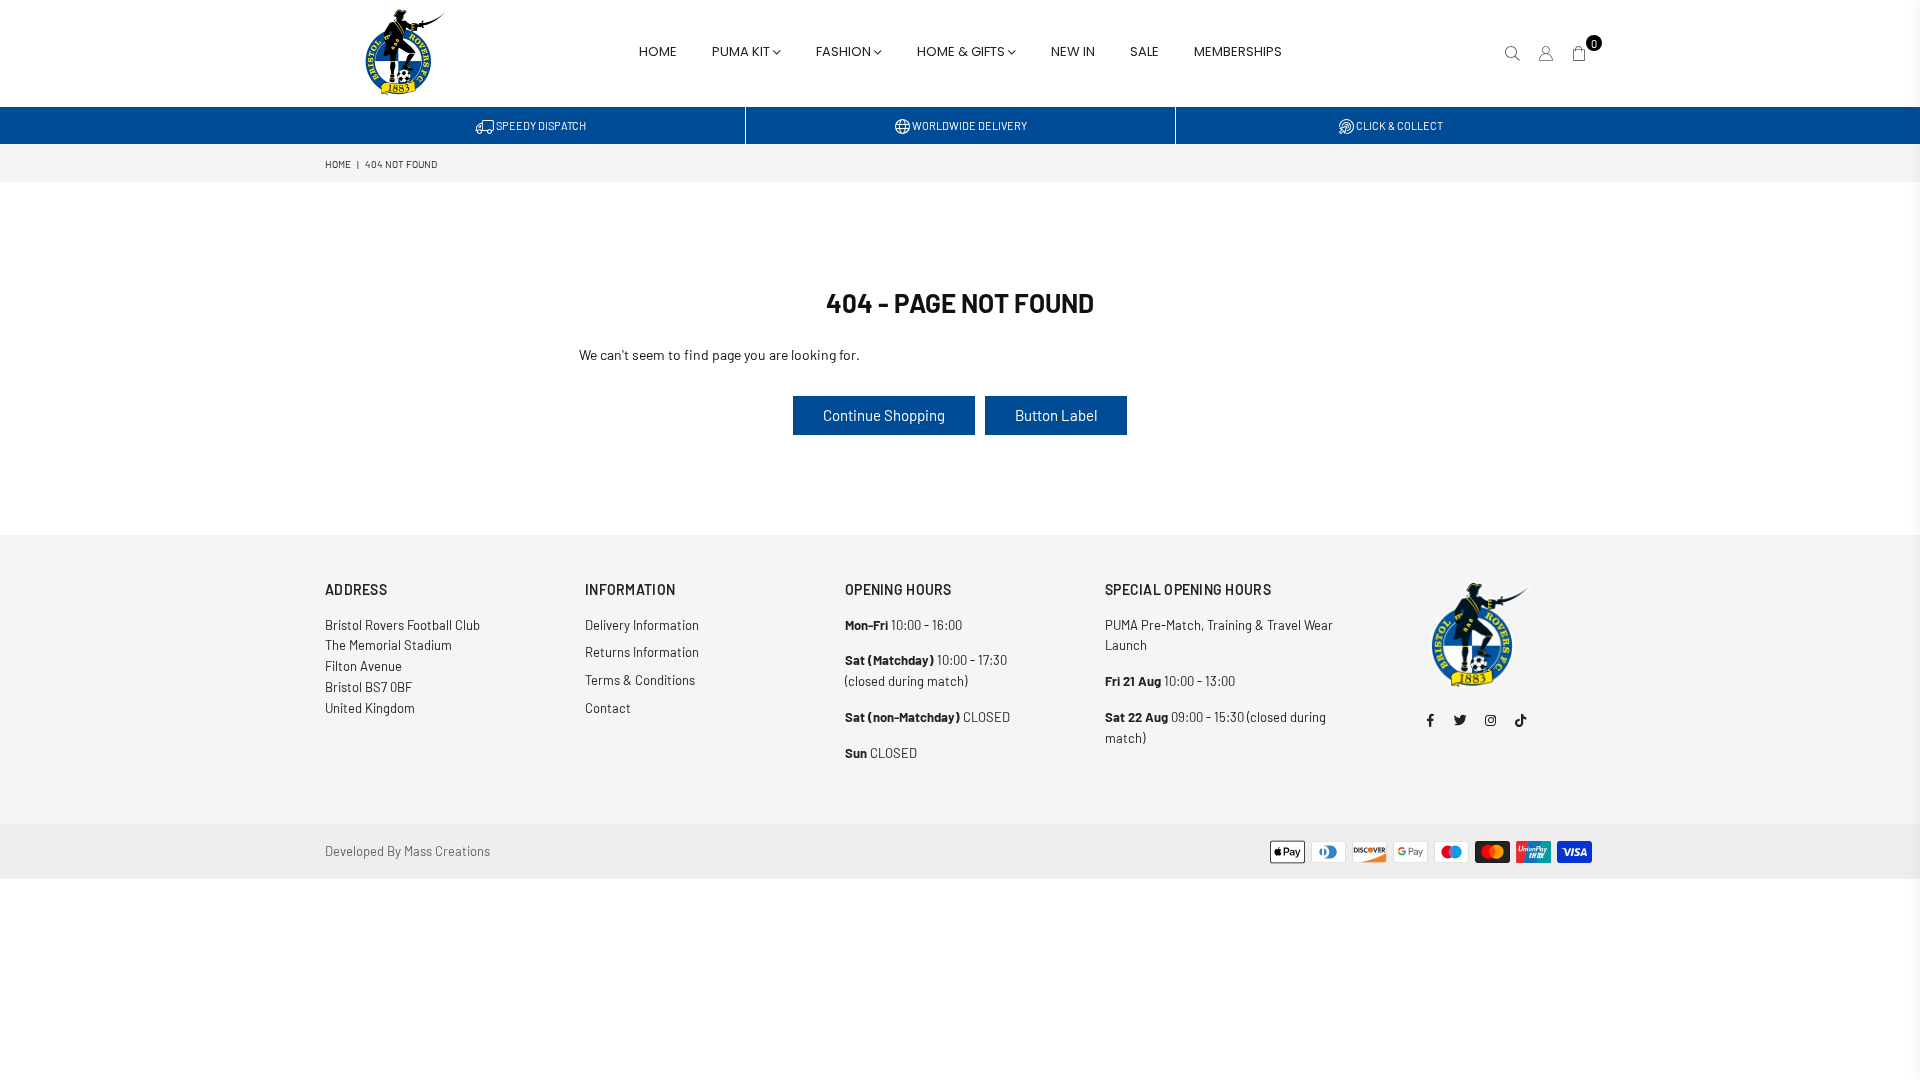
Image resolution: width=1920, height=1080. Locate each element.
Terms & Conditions (640, 680)
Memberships (1238, 51)
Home (658, 51)
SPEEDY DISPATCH (540, 125)
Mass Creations (447, 851)
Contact (608, 708)
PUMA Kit (742, 51)
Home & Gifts (962, 51)
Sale (1144, 51)
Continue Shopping (884, 415)
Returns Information (642, 652)
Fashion (845, 51)
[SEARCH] (1512, 53)
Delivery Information (642, 625)
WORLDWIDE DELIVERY (968, 125)
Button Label (1056, 415)
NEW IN (1073, 51)
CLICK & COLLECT (1398, 125)
